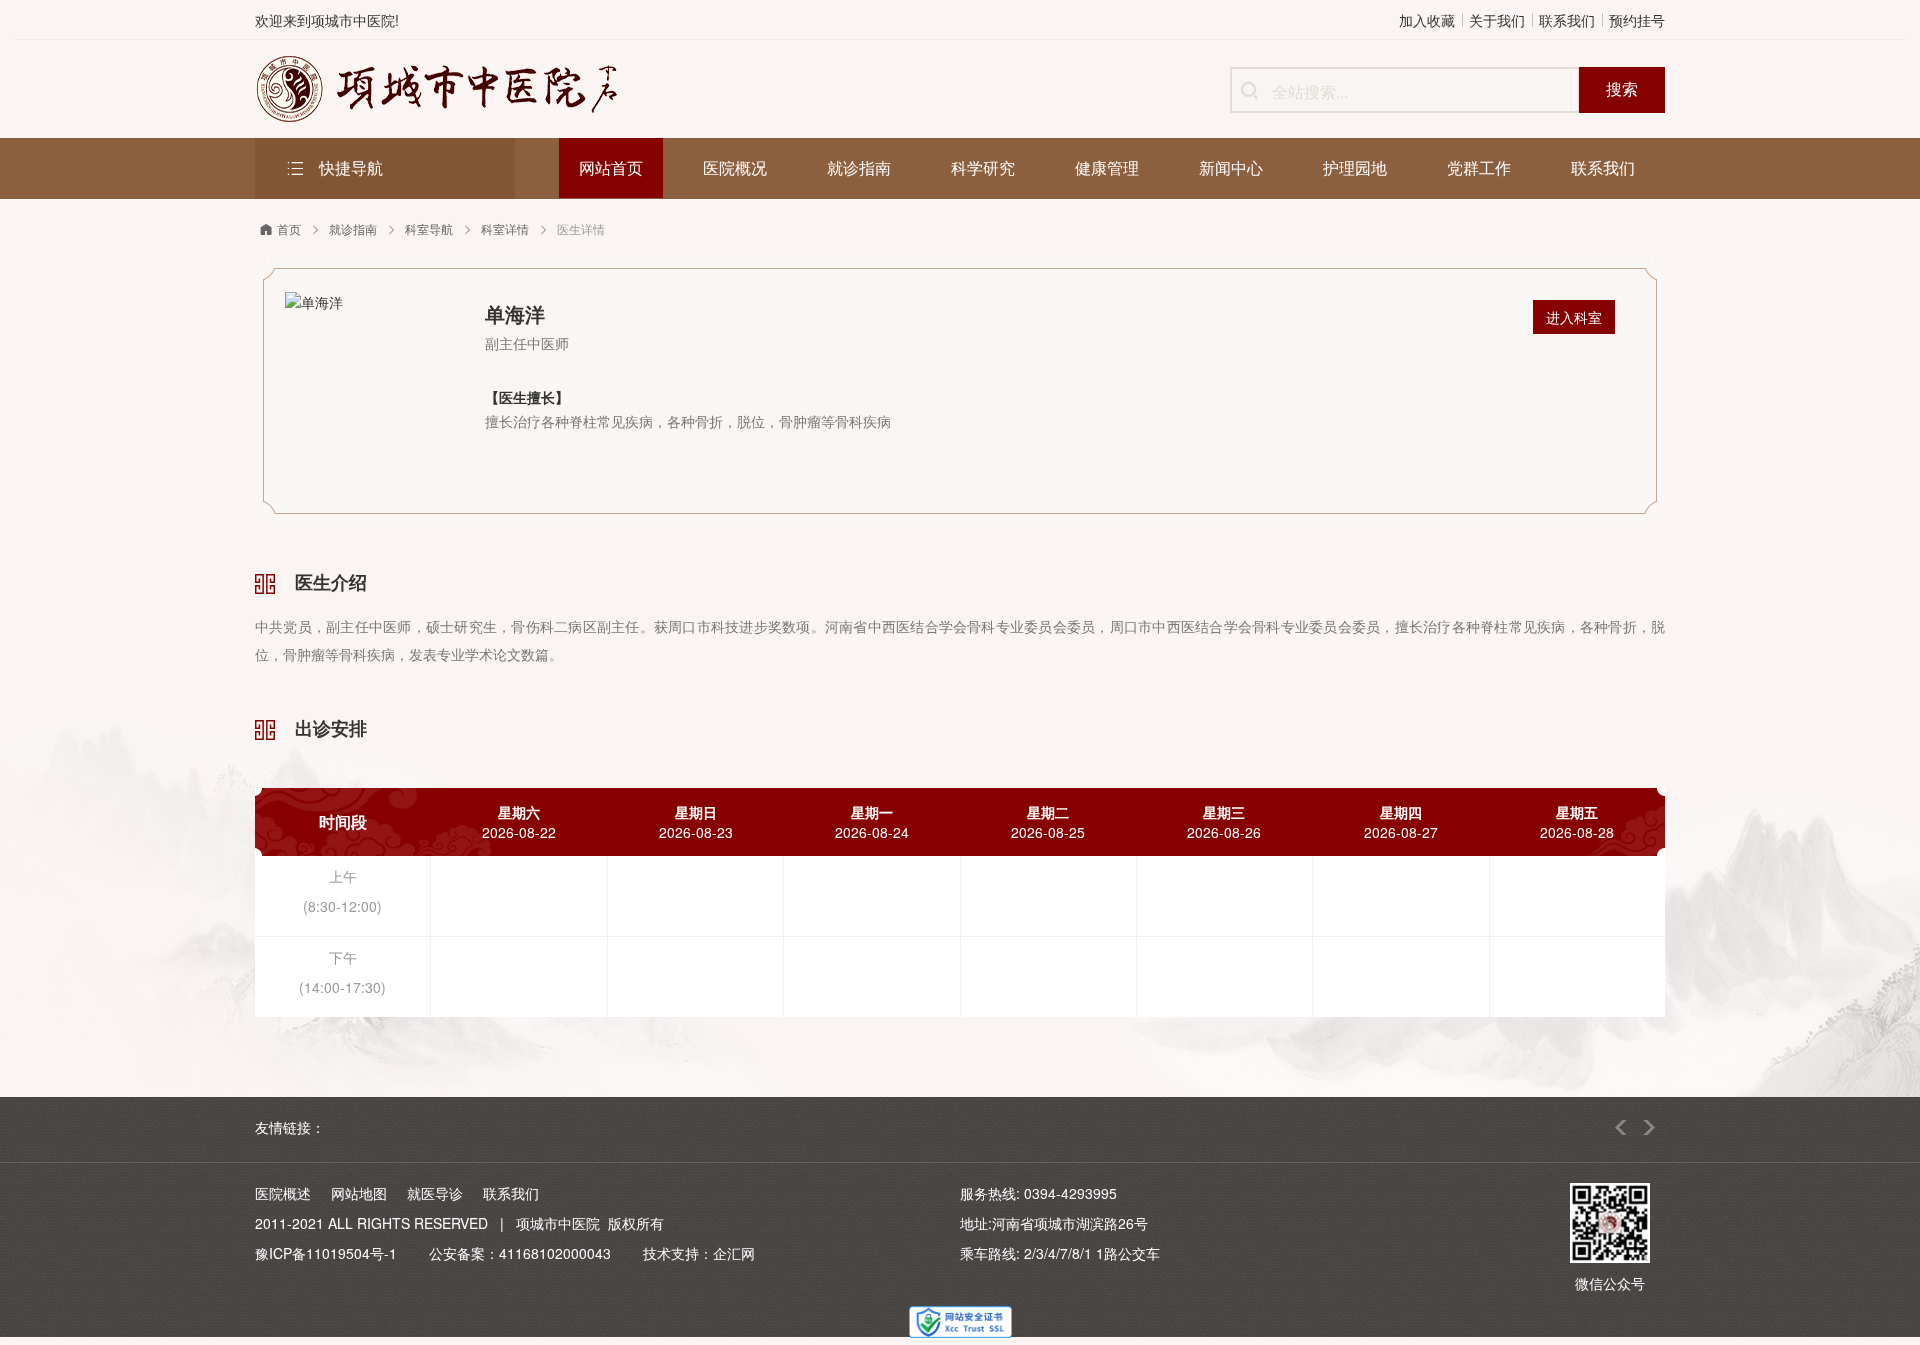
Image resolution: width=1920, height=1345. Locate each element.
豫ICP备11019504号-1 (326, 1253)
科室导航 (429, 228)
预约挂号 (1637, 20)
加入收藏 (1427, 20)
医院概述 (283, 1193)
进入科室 (1574, 317)
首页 (289, 228)
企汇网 (734, 1253)
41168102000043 (555, 1253)
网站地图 (359, 1193)
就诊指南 (353, 228)
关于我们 (1497, 20)
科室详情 (505, 228)
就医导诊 (435, 1193)
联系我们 (1567, 20)
